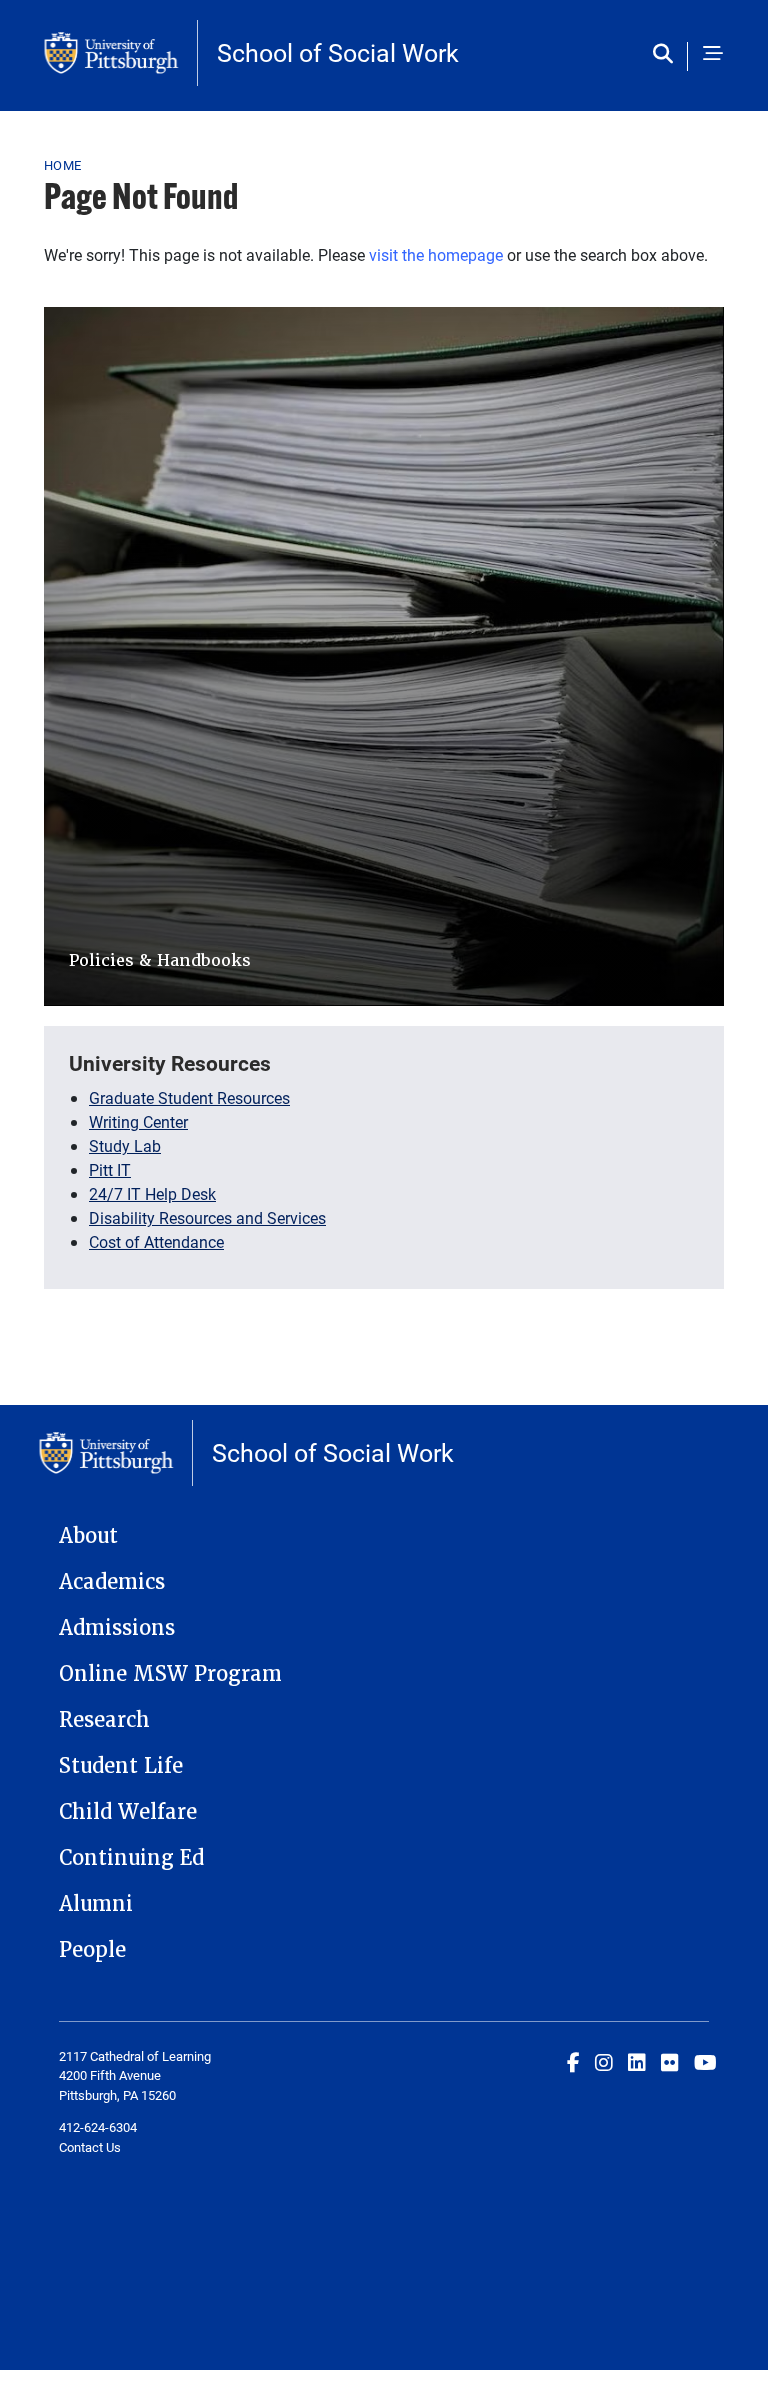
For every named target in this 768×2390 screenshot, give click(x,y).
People (92, 1950)
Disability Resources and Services (207, 1217)
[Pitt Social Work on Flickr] (670, 2062)
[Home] (121, 53)
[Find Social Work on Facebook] (573, 2062)
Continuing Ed (131, 1858)
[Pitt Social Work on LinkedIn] (637, 2062)
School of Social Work (338, 52)
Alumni (96, 1904)
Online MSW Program (170, 1674)
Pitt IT (110, 1169)
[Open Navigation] (713, 55)
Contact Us (90, 2147)
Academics (112, 1582)
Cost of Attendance (156, 1241)
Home (62, 165)
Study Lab (125, 1145)
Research (104, 1720)
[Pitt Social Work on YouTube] (705, 2062)
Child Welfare (128, 1812)
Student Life (121, 1766)
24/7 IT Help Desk (152, 1193)
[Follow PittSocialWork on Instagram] (604, 2062)
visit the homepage (436, 254)
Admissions (117, 1628)
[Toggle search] (667, 55)
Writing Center (138, 1121)
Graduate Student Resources (189, 1097)
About (88, 1536)
